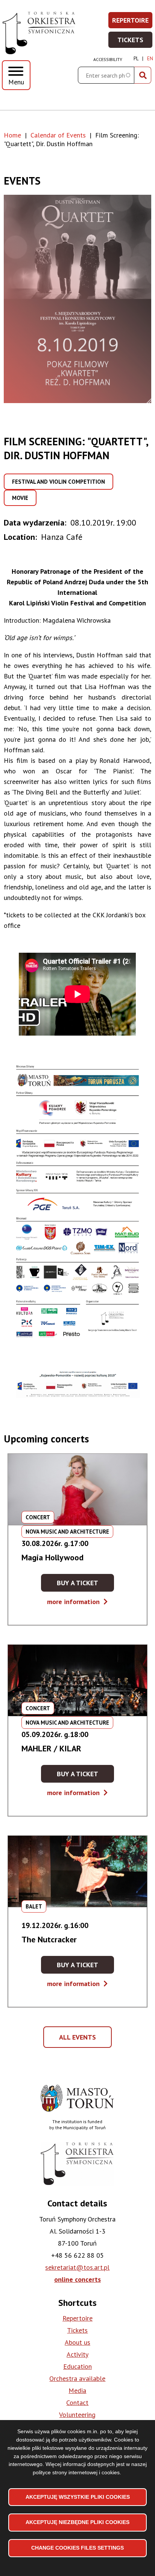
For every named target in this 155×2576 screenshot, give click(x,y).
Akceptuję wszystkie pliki (78, 2497)
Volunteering (77, 2415)
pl (136, 59)
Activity (77, 2354)
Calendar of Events (58, 135)
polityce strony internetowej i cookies (76, 2472)
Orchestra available (77, 2378)
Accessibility (108, 59)
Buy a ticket (85, 1585)
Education (77, 2366)
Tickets (135, 42)
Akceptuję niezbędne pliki (77, 2522)
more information (77, 1602)
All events (80, 2040)
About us (77, 2342)
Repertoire (133, 22)
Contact (77, 2403)
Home (12, 135)
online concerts (77, 2279)
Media (77, 2390)
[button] (77, 299)
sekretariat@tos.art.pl (77, 2267)
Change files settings (77, 2548)
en (150, 59)
